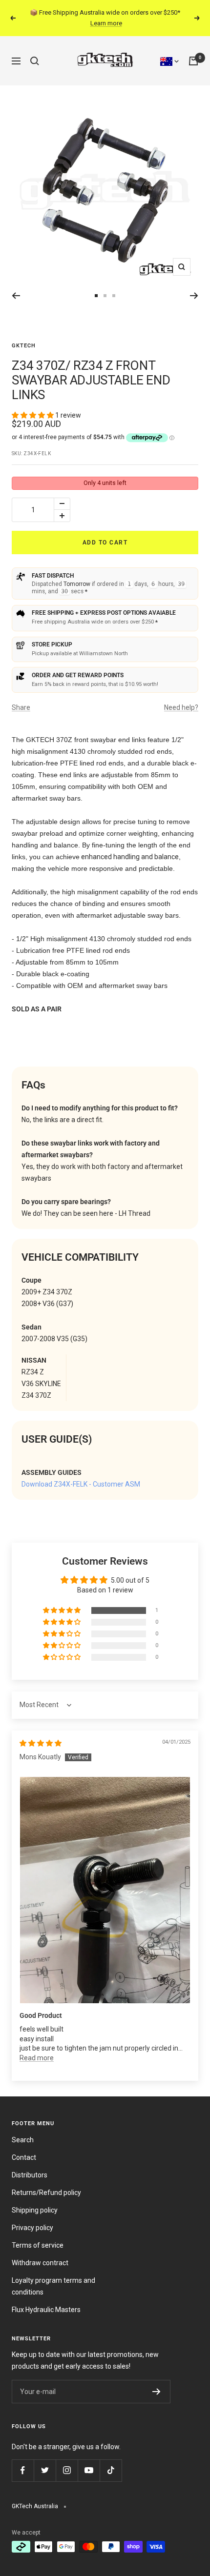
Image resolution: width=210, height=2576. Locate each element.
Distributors (30, 2164)
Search (23, 2129)
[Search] (35, 50)
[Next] (194, 285)
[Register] (157, 2381)
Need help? (181, 697)
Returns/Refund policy (46, 2182)
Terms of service (38, 2234)
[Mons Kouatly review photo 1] (105, 1879)
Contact (24, 2147)
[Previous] (16, 285)
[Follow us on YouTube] (89, 2460)
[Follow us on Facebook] (23, 2460)
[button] (33, 404)
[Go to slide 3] (105, 285)
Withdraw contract (40, 2252)
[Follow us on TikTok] (111, 2460)
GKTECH (24, 335)
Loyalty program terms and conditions (53, 2275)
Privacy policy (32, 2217)
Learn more (172, 13)
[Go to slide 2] (96, 285)
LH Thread (135, 1203)
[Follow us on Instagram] (67, 2460)
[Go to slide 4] (114, 285)
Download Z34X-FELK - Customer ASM (81, 1473)
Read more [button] (37, 2047)
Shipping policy (35, 2199)
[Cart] (193, 50)
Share (21, 697)
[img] (41, 1732)
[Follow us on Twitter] (45, 2460)
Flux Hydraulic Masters (46, 2299)
